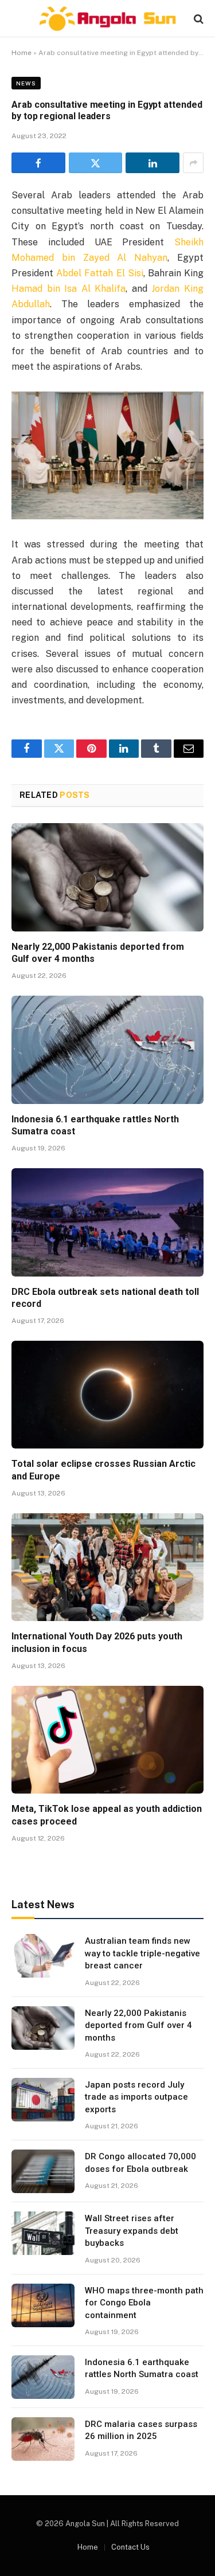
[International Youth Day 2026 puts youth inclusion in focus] (107, 1567)
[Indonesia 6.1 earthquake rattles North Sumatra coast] (107, 1050)
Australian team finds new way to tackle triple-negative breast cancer (142, 1953)
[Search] (198, 19)
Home (21, 53)
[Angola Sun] (108, 19)
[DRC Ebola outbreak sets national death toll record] (107, 1222)
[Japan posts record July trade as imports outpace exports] (43, 2100)
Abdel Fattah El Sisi (100, 273)
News (26, 83)
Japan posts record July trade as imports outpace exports (136, 2097)
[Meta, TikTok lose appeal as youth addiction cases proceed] (107, 1740)
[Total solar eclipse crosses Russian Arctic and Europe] (107, 1395)
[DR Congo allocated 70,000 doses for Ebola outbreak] (43, 2171)
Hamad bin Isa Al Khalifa (69, 289)
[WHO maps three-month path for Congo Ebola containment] (43, 2305)
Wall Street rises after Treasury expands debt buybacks (132, 2231)
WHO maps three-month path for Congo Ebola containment (144, 2303)
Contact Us (130, 2547)
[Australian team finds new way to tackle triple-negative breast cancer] (43, 1956)
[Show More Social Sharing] (193, 163)
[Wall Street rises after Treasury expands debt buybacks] (43, 2233)
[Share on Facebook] (38, 163)
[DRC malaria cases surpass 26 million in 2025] (43, 2439)
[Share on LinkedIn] (153, 163)
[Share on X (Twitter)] (96, 163)
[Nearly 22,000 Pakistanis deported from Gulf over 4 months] (107, 877)
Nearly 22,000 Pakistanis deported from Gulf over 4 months (138, 2025)
